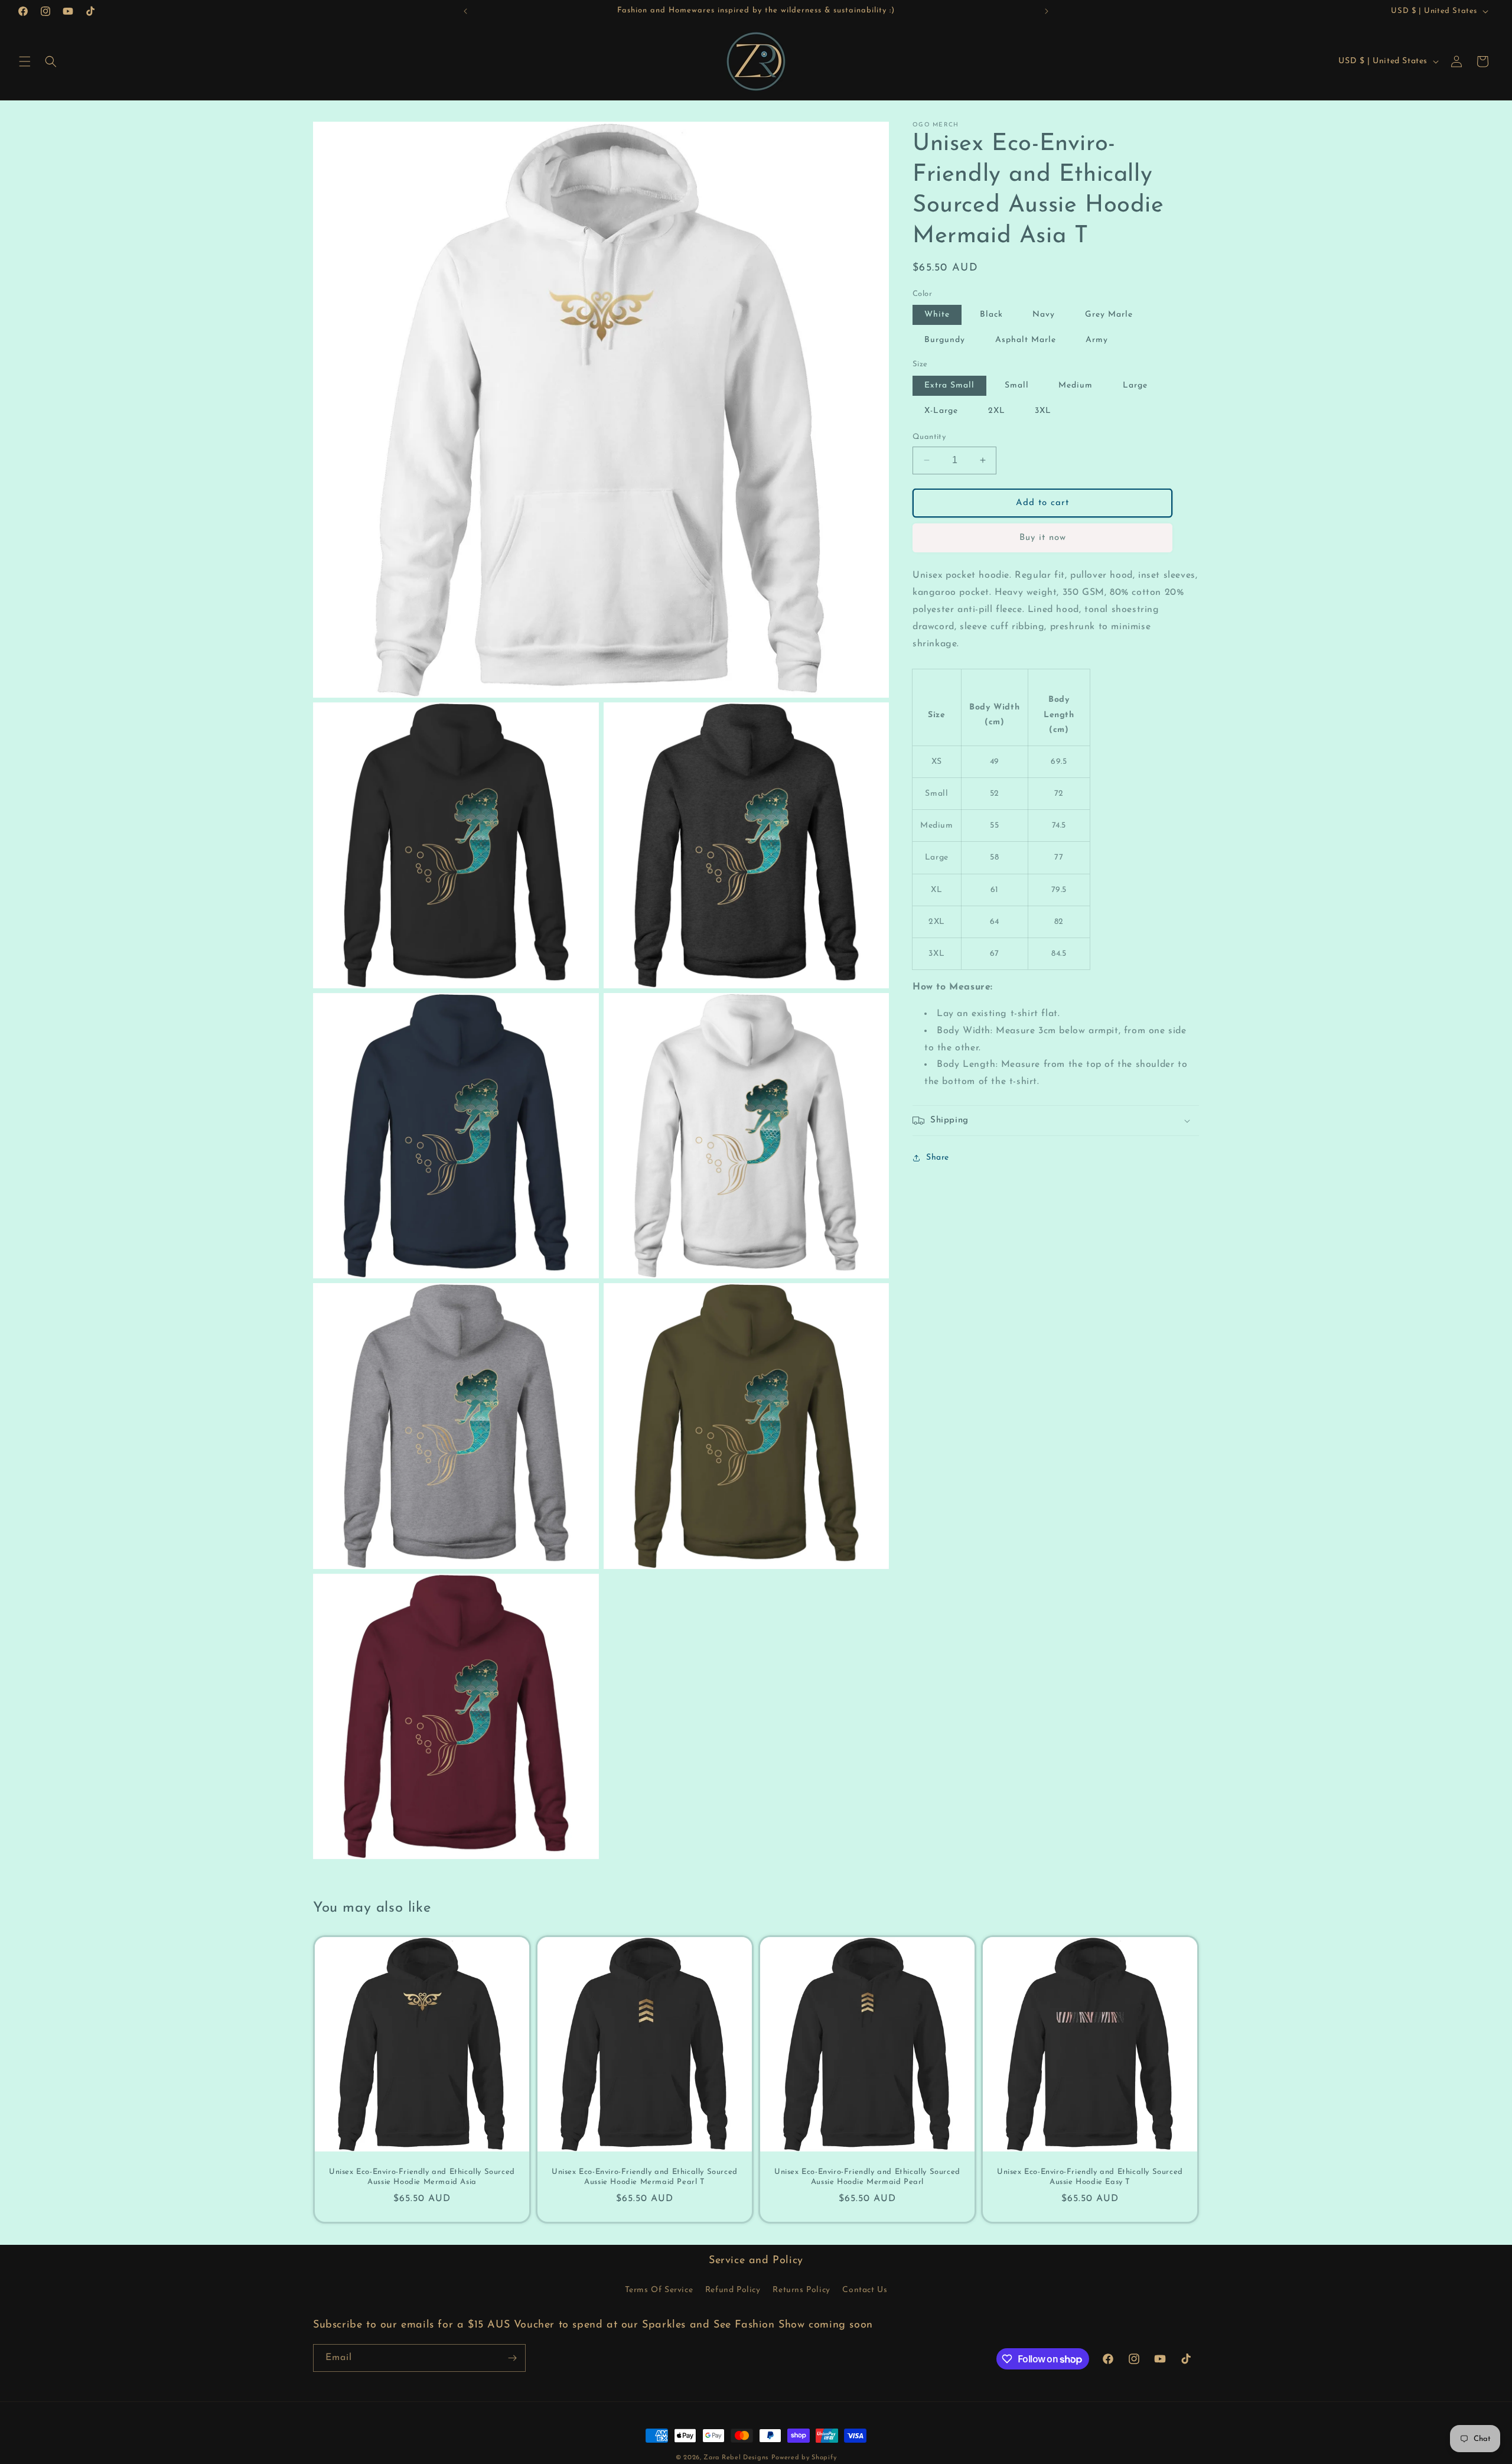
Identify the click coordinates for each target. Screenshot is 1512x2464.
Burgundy (945, 341)
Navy (1044, 315)
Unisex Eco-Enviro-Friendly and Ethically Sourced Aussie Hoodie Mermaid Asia (422, 2177)
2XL (997, 411)
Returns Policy (801, 2291)
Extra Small (949, 385)
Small (1017, 385)
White (937, 315)
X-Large (941, 411)
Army (1097, 341)
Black (991, 315)
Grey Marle (1109, 315)
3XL (1043, 411)
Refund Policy (733, 2291)
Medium (1076, 385)
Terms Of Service (659, 2291)
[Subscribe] (512, 2358)
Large (1135, 385)
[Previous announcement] (465, 11)
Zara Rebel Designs (736, 2458)
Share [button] (938, 1158)
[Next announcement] (1047, 11)
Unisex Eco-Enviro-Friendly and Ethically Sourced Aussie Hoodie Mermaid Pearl (867, 2177)
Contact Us (865, 2291)
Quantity (929, 437)
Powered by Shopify (804, 2458)
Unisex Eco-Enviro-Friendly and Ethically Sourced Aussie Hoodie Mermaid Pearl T (645, 2177)
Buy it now (1043, 538)
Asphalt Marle (1026, 341)
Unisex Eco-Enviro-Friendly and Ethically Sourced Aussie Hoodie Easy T (1090, 2177)
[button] (25, 61)
